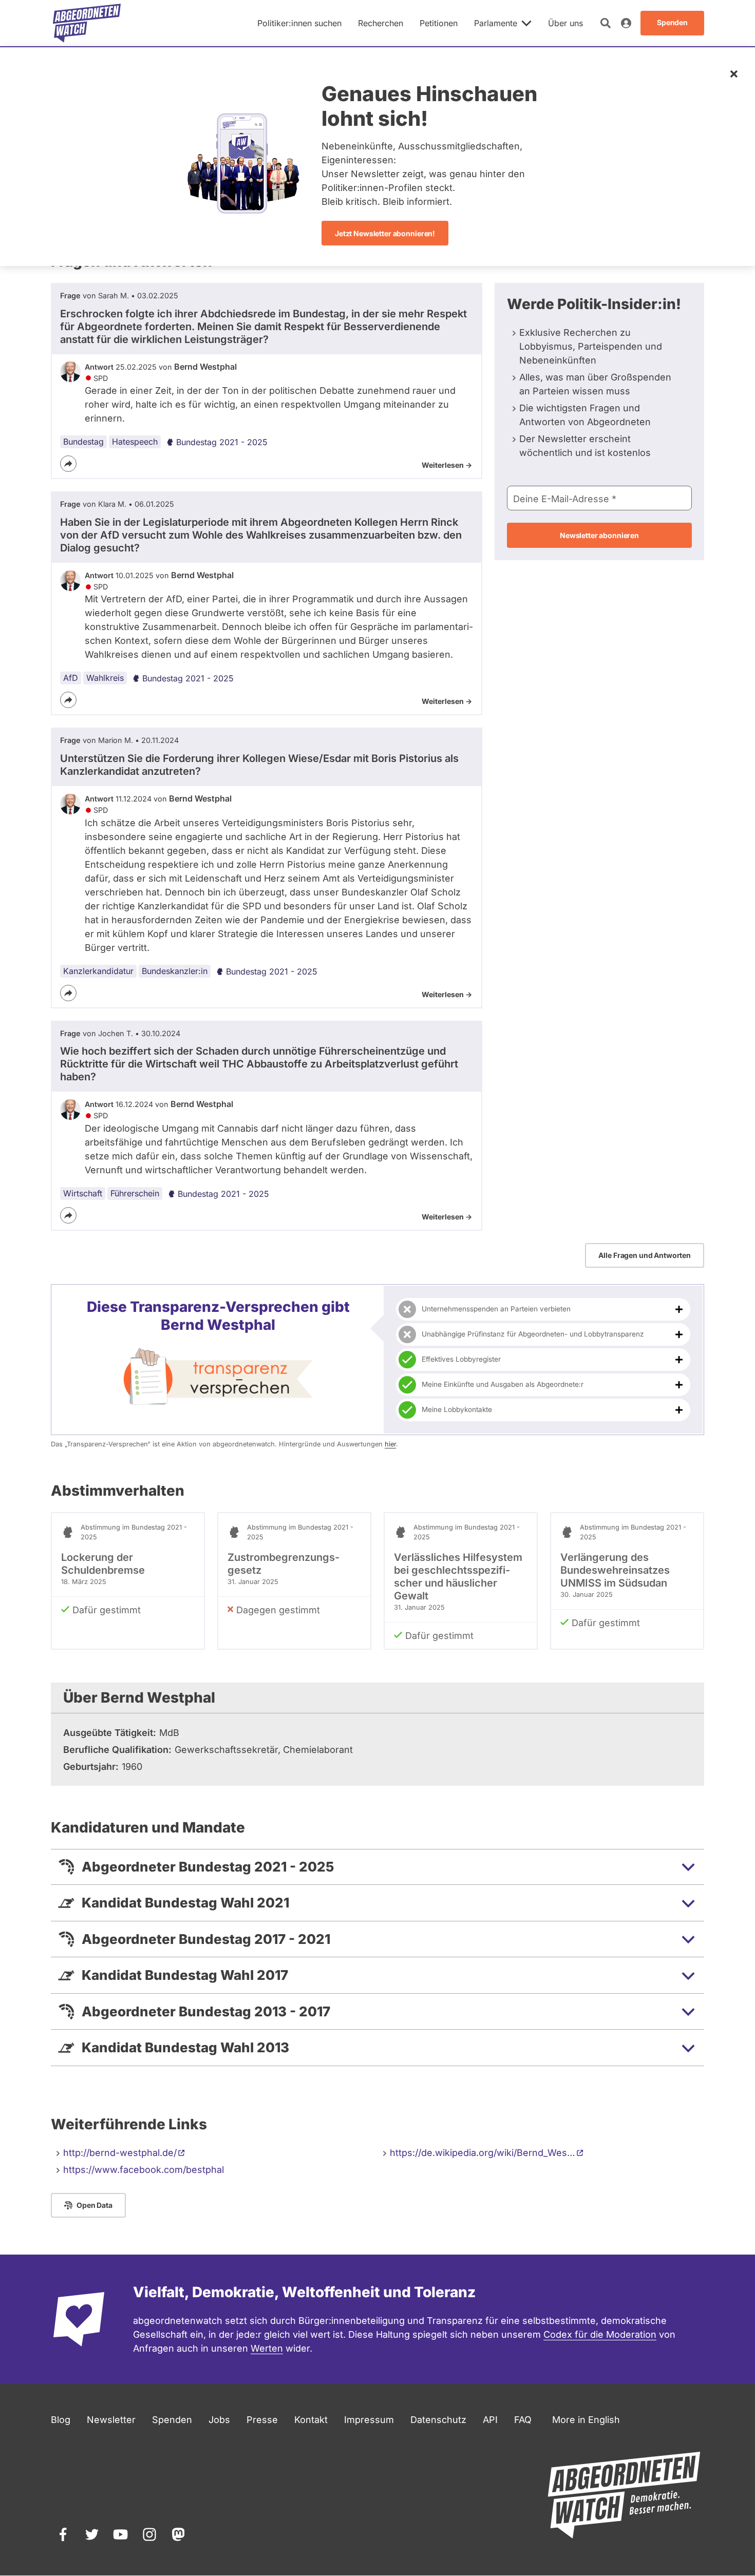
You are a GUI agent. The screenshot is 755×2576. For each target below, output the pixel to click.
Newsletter (111, 2420)
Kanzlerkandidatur (98, 971)
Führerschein (135, 1193)
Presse (262, 2420)
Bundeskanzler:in (175, 971)
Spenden (172, 2420)
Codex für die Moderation (600, 2334)
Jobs (219, 2420)
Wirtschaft (83, 1193)
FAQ (523, 2420)
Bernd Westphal (205, 367)
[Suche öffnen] (606, 23)
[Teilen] (68, 464)
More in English (586, 2420)
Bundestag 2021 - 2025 (222, 442)
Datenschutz (438, 2420)
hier (390, 1444)
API (490, 2420)
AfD (71, 678)
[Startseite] (87, 23)
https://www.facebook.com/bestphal (144, 2170)
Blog (61, 2420)
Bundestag (83, 442)
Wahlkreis (105, 678)
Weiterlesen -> (447, 465)
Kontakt (311, 2420)
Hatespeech (135, 442)
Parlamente (496, 23)
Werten (267, 2348)
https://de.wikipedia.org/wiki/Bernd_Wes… (483, 2153)
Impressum (369, 2420)
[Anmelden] (626, 23)
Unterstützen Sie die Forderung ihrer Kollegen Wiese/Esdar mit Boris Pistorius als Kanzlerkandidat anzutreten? (259, 765)
